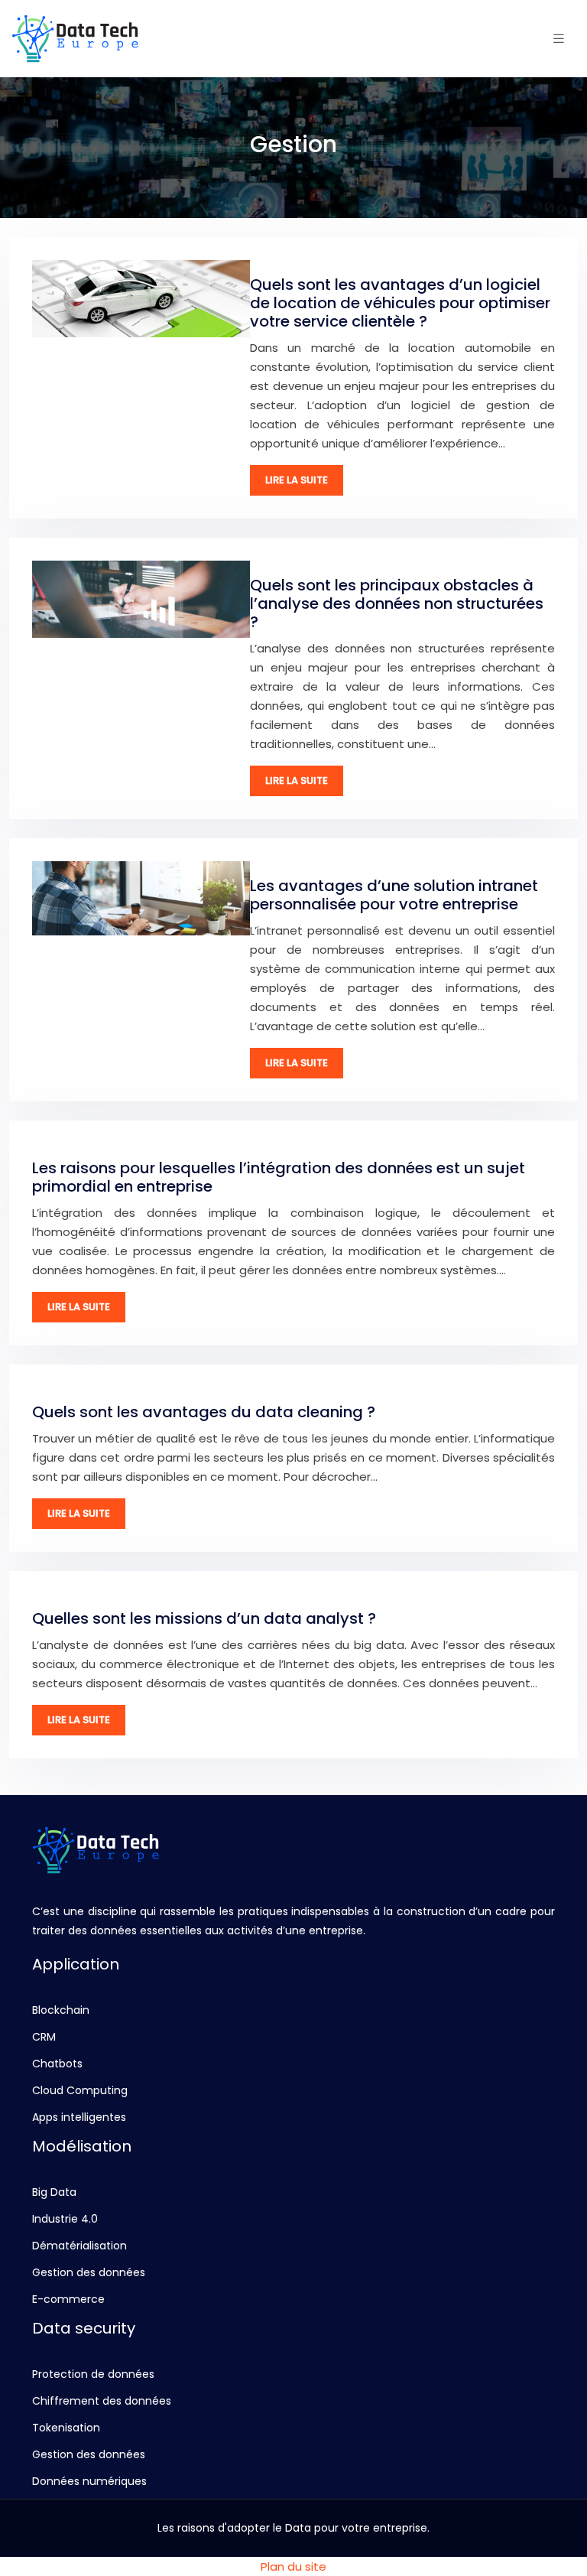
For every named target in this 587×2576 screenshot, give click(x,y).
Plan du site (293, 2566)
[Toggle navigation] (559, 39)
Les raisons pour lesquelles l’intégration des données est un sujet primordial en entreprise (279, 1177)
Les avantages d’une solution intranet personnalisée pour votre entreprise (394, 895)
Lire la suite (297, 480)
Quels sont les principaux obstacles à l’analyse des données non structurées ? (397, 603)
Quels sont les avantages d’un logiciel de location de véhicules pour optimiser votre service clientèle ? (400, 303)
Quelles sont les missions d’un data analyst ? (204, 1618)
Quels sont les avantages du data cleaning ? (204, 1412)
